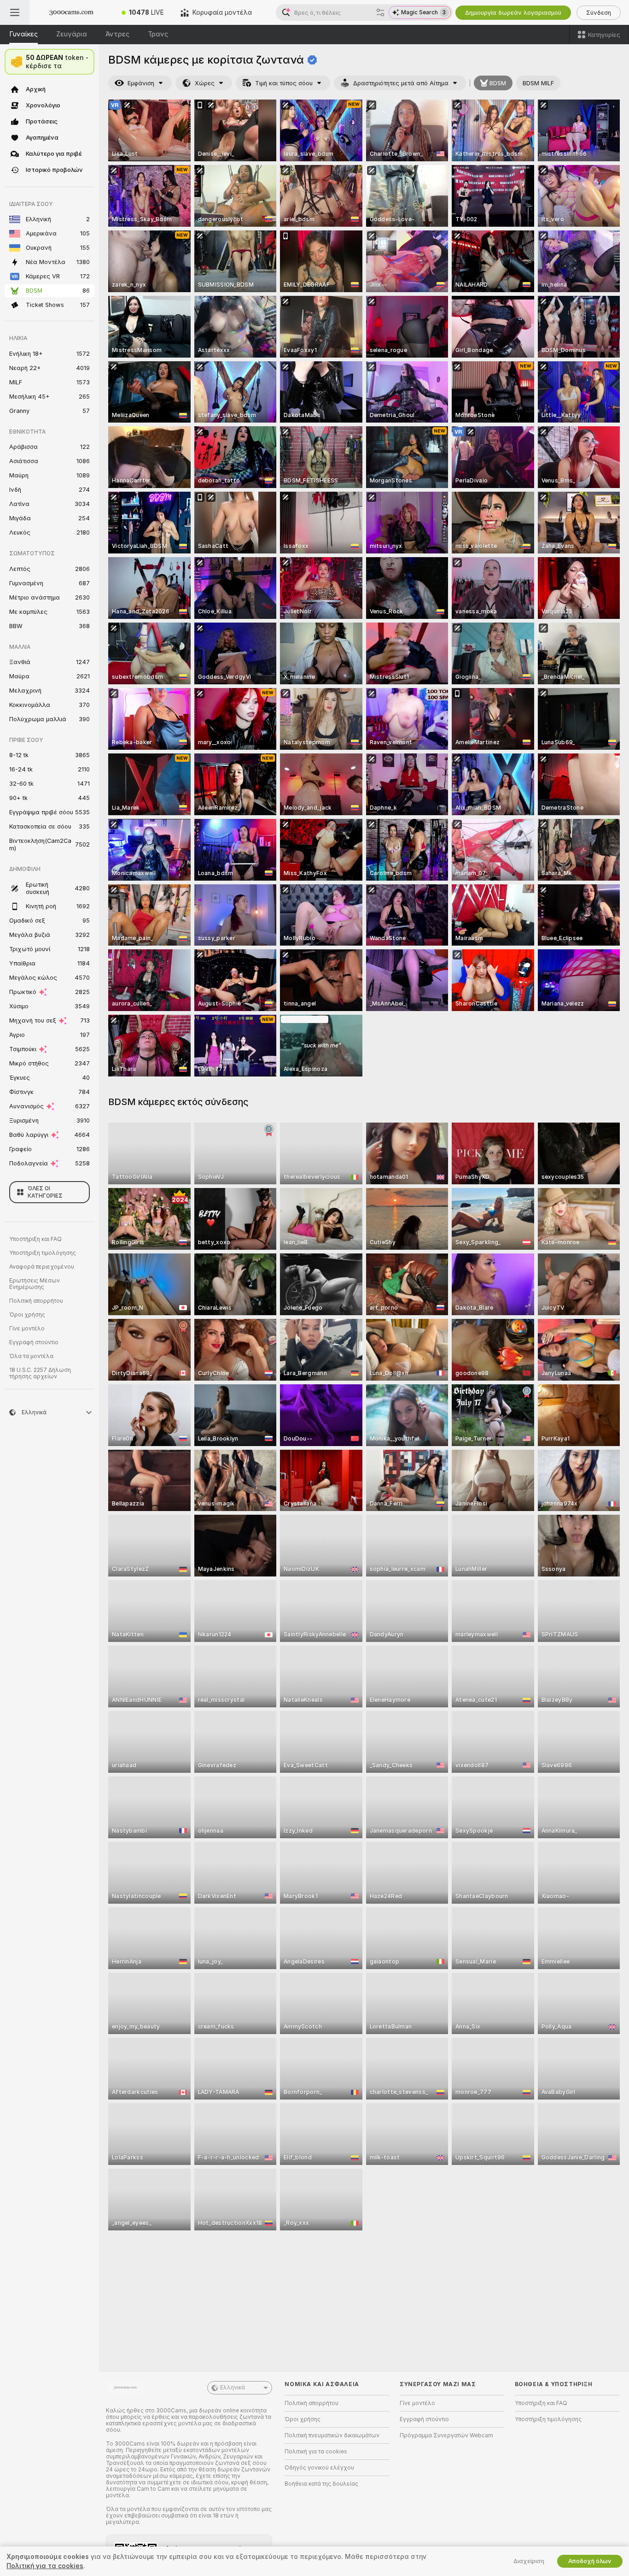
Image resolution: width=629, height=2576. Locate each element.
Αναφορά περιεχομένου (42, 1267)
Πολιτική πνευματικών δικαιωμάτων (332, 2435)
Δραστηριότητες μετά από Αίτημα (401, 83)
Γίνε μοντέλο (27, 1329)
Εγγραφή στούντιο (34, 1342)
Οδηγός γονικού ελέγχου (319, 2468)
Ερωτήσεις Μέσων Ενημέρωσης (35, 1284)
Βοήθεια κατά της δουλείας (321, 2484)
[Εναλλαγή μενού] (15, 12)
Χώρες (205, 83)
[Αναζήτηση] (380, 12)
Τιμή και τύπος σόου (284, 83)
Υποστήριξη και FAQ (35, 1239)
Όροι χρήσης (27, 1315)
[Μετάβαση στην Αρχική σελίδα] (71, 12)
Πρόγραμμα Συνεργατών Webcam (446, 2435)
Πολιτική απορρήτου (36, 1301)
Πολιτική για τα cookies (316, 2452)
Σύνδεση (599, 13)
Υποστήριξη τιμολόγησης (43, 1253)
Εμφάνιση (141, 83)
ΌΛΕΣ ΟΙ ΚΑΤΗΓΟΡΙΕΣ (45, 1192)
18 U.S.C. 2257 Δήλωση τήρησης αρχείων (40, 1373)
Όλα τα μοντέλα (31, 1356)
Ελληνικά (233, 2388)
